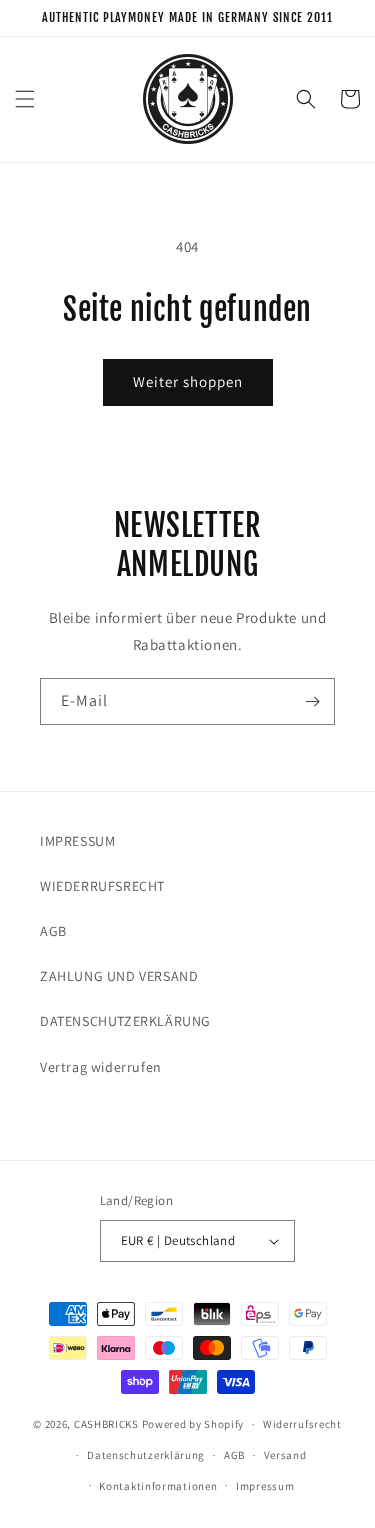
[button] (25, 99)
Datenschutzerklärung (146, 1455)
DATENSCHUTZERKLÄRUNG (125, 1021)
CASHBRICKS (106, 1424)
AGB (53, 931)
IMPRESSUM (77, 841)
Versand (285, 1455)
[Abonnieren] (312, 701)
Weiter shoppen (188, 381)
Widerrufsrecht (302, 1424)
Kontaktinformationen (158, 1486)
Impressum (265, 1486)
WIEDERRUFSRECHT (102, 886)
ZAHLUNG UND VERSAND (119, 976)
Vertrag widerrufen (101, 1067)
